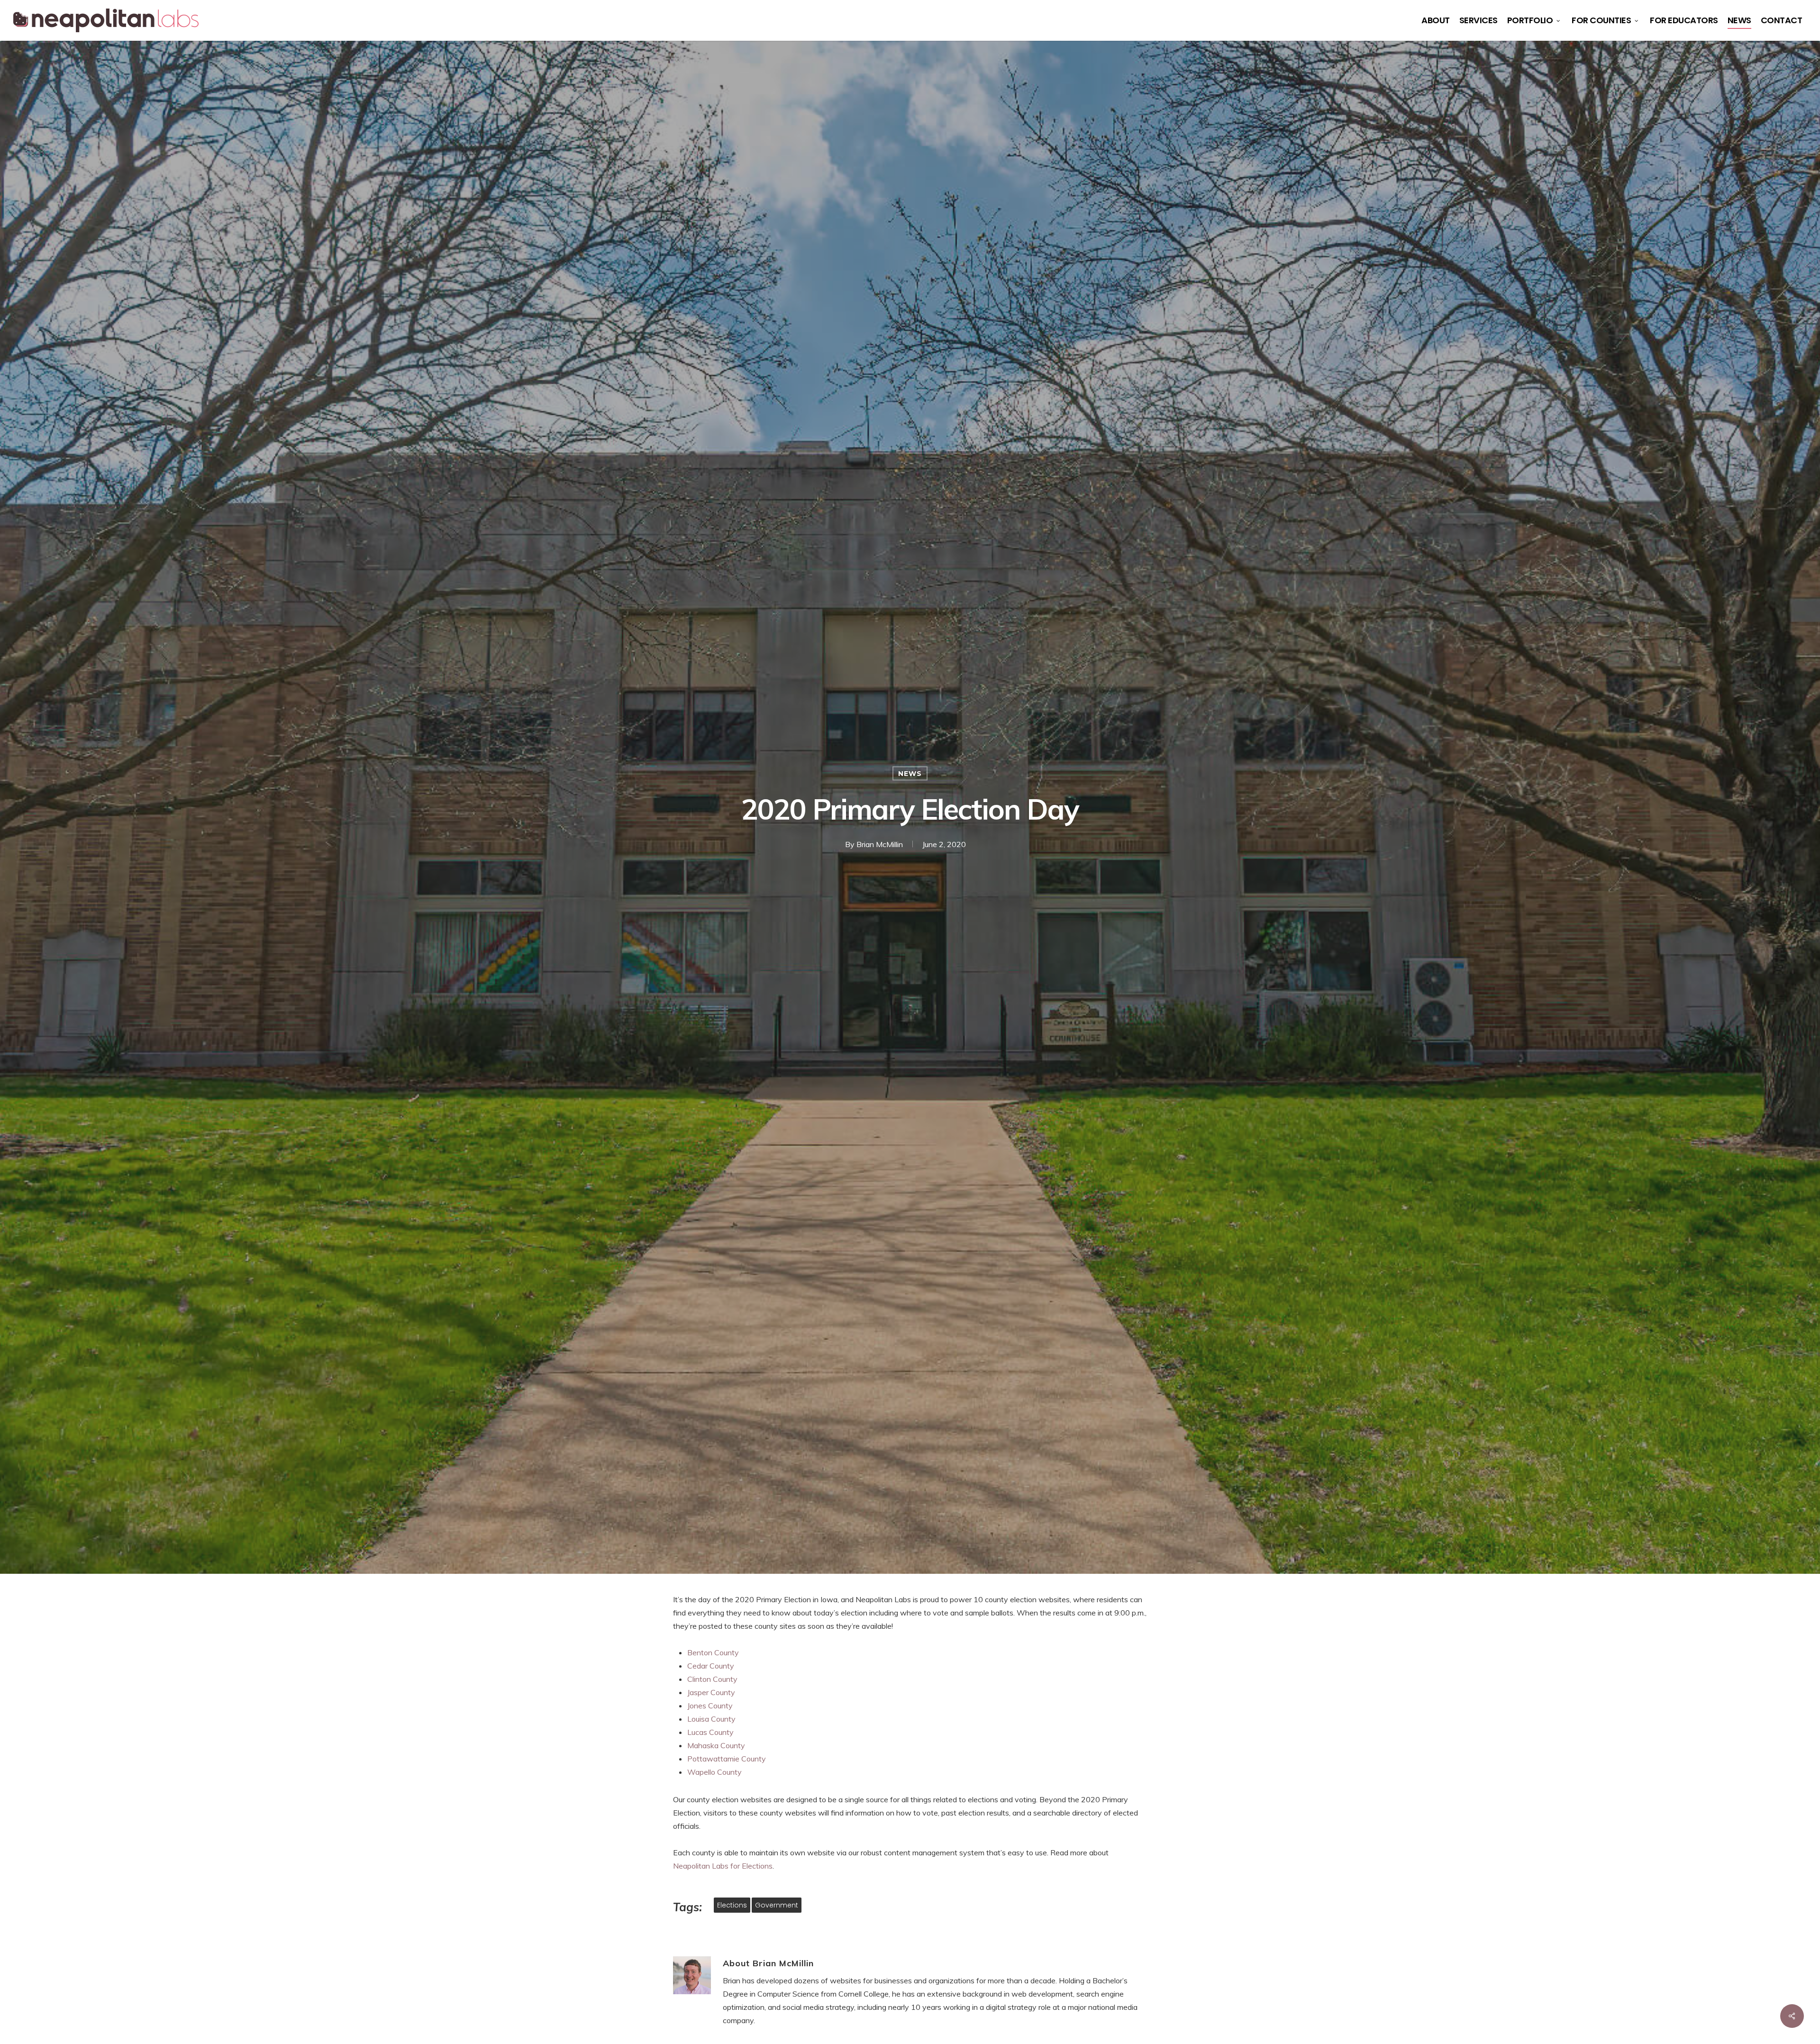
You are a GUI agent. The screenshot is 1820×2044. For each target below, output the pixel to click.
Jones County (710, 1706)
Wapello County (714, 1772)
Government (777, 1905)
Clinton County (712, 1679)
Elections (732, 1905)
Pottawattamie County (727, 1759)
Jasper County (711, 1692)
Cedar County (711, 1666)
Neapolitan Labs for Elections (723, 1866)
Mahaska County (716, 1745)
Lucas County (710, 1732)
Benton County (713, 1652)
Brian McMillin (880, 844)
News (910, 774)
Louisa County (711, 1719)
